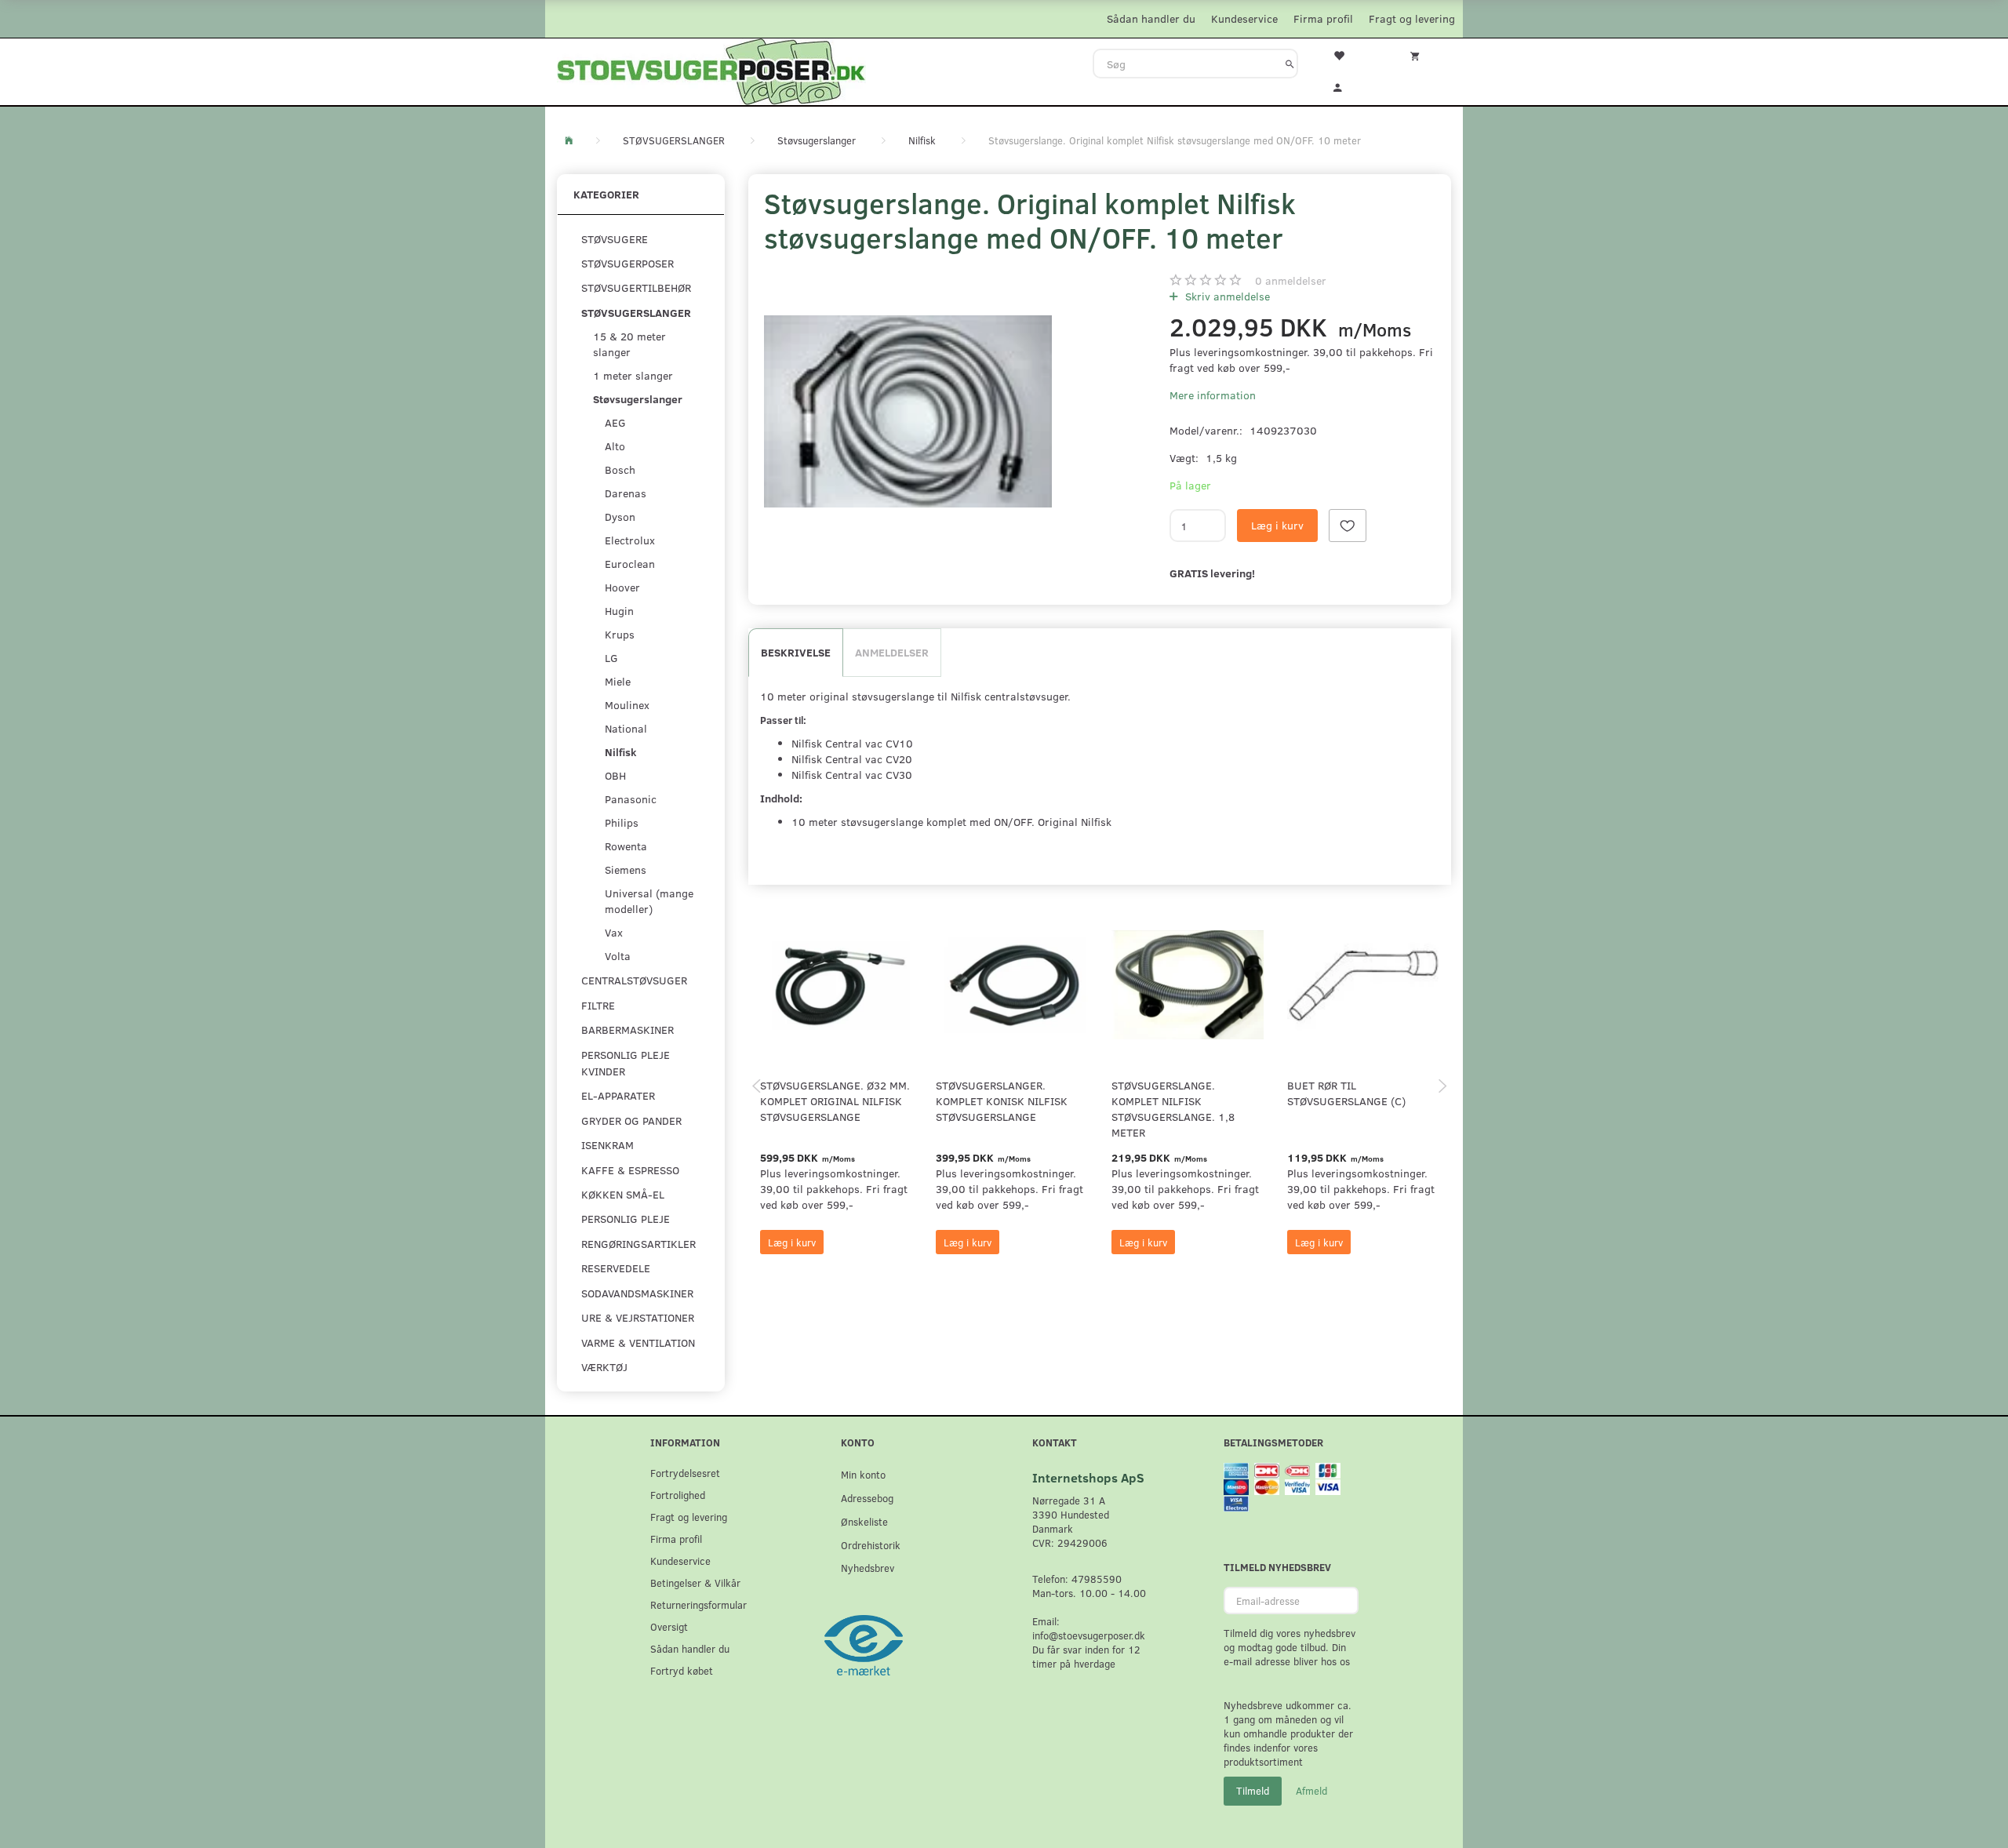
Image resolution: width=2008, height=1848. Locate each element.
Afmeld (1311, 1791)
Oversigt (669, 1626)
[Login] (1348, 85)
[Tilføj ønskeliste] (1348, 526)
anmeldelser (1291, 280)
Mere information (1213, 395)
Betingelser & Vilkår (695, 1582)
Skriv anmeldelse (1226, 296)
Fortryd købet (682, 1670)
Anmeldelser (892, 652)
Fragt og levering (1412, 18)
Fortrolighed (678, 1495)
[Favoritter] (1348, 54)
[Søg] (1290, 64)
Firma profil (1323, 18)
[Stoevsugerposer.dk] (711, 70)
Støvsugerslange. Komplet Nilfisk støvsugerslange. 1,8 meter (1173, 1109)
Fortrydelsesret (685, 1473)
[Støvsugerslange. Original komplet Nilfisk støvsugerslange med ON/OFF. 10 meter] (908, 411)
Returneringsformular (698, 1604)
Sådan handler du (1151, 18)
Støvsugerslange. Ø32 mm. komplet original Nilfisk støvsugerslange (835, 1101)
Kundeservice (1244, 18)
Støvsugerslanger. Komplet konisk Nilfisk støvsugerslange (1002, 1101)
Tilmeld (1253, 1791)
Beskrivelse (796, 652)
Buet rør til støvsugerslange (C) (1346, 1093)
